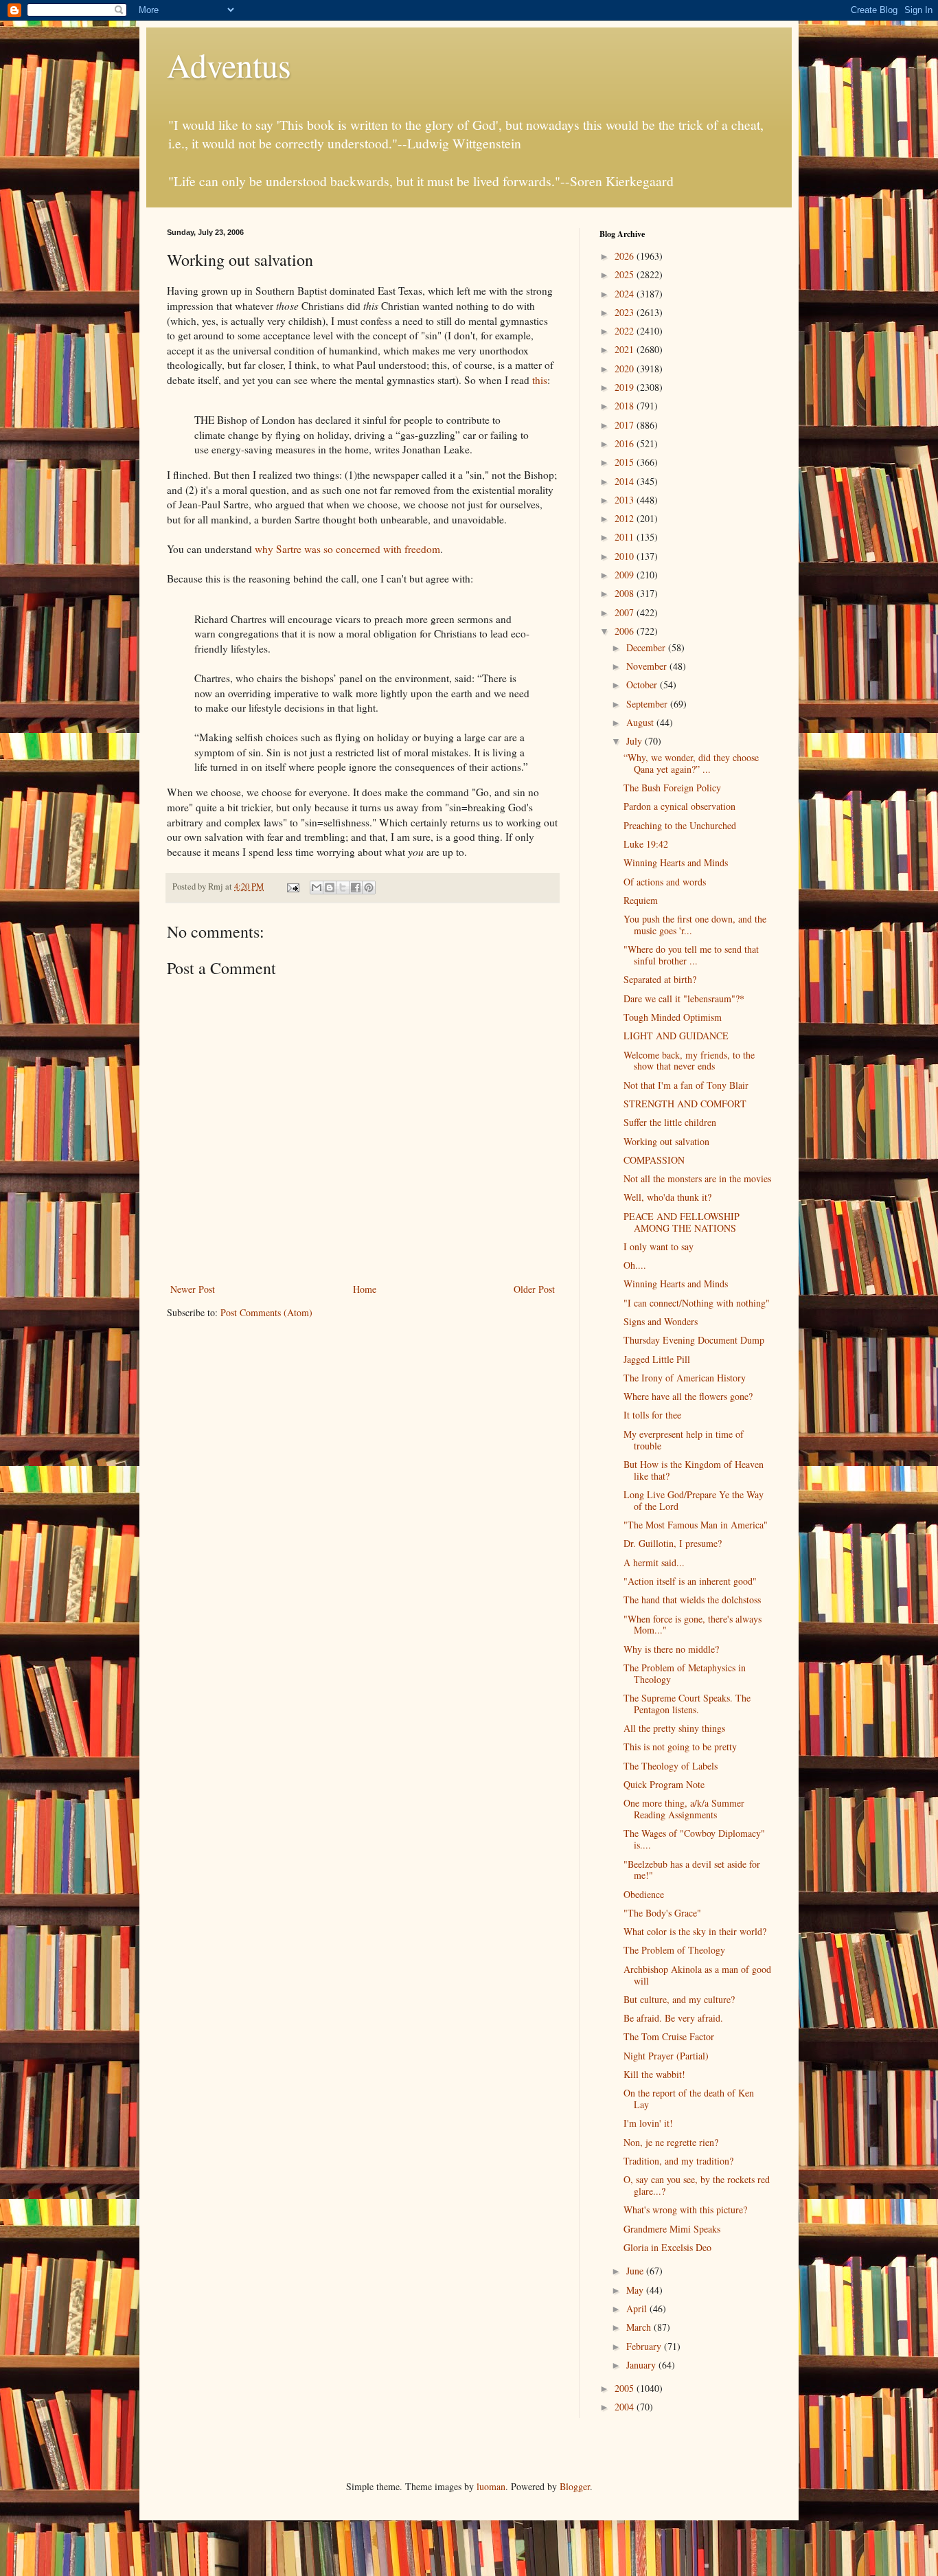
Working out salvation (666, 1141)
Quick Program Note (664, 1784)
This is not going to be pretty (680, 1747)
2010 (626, 556)
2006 (626, 631)
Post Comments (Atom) (266, 1312)
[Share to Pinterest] (369, 888)
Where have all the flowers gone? (688, 1396)
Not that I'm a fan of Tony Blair (686, 1085)
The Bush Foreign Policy (672, 788)
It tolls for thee (652, 1415)
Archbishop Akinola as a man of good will (697, 1975)
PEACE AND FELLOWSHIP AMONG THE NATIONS (682, 1222)
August (641, 722)
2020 (626, 369)
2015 (626, 462)
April (638, 2308)
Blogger (575, 2486)
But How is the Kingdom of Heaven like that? (694, 1470)
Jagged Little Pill (657, 1359)
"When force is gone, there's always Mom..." (693, 1625)
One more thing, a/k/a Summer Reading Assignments (684, 1809)
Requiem (641, 900)
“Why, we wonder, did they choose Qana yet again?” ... (691, 763)
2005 (626, 2388)
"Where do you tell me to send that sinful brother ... (691, 955)
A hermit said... (654, 1562)
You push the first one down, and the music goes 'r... (695, 925)
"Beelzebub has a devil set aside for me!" (692, 1870)
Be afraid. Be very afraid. (673, 2018)
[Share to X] (343, 888)
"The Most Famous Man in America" (696, 1525)
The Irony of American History (685, 1378)
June (636, 2271)
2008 (626, 593)
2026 (626, 256)
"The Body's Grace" (662, 1913)
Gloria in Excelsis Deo (667, 2247)
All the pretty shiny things (674, 1728)
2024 (626, 294)
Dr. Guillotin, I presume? (673, 1543)
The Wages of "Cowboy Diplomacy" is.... (694, 1839)
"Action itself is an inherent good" (690, 1581)
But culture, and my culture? (679, 1999)
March (640, 2327)
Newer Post (193, 1289)
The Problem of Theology (674, 1950)
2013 (626, 500)
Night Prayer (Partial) (666, 2056)
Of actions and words (665, 882)
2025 (626, 274)
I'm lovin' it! (648, 2123)
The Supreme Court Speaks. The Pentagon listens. (687, 1704)
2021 (626, 349)
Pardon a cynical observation (679, 806)
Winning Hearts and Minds (676, 862)
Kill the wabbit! (654, 2074)
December (647, 647)
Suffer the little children (670, 1122)
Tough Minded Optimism (673, 1017)
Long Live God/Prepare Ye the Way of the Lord (694, 1500)
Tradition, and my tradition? (678, 2161)
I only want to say (659, 1246)
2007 (626, 612)
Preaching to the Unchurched (680, 825)
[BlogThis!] (330, 888)
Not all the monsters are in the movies (697, 1178)
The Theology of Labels (671, 1766)
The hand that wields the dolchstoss (692, 1600)
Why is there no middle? (671, 1649)
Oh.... (635, 1265)
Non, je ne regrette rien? (671, 2142)
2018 (626, 406)
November (648, 666)
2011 (626, 537)
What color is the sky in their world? (695, 1931)
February (645, 2346)
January (642, 2365)
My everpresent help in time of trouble (684, 1440)
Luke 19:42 (646, 844)
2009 (626, 575)
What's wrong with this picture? (685, 2210)
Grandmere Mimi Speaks (672, 2229)
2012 (626, 518)
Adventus (229, 65)
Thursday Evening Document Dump (694, 1340)
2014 (626, 481)
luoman (491, 2486)
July (636, 741)
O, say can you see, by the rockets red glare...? (697, 2185)
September (648, 704)
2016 (626, 443)
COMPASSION (654, 1160)
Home (365, 1289)
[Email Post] (292, 886)
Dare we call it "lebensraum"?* (684, 998)
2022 (626, 331)
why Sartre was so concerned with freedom (347, 549)
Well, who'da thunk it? (667, 1197)
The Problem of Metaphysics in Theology (685, 1673)
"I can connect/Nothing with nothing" (697, 1303)
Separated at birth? (660, 979)
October (643, 685)
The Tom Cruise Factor (669, 2036)
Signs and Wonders (661, 1321)
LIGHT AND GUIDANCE (676, 1036)
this (540, 380)
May (636, 2290)
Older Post (534, 1289)
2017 (626, 425)
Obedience (644, 1894)
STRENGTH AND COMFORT (685, 1104)
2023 (626, 312)
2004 (626, 2407)
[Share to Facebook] (356, 888)
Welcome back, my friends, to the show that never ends (689, 1061)
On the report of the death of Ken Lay (689, 2099)
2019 (626, 387)
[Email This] (317, 888)
